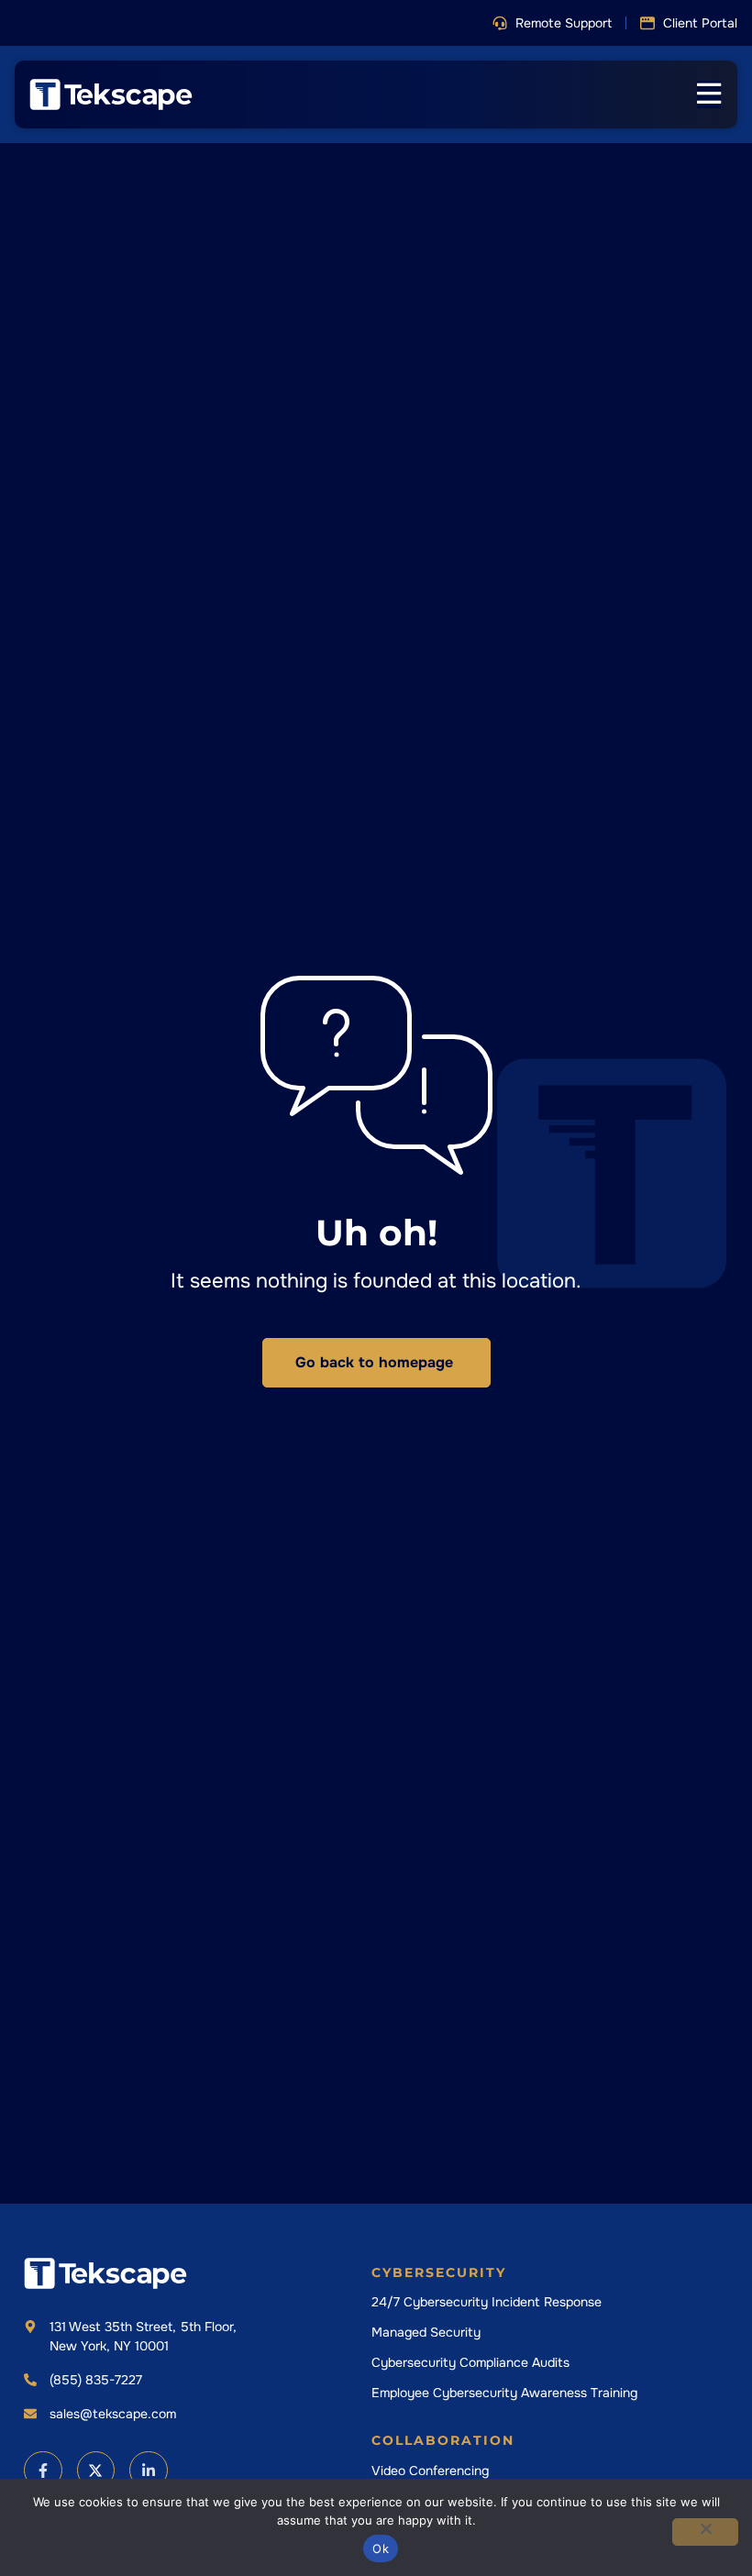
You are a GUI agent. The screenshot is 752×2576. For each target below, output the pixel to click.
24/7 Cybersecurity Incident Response (487, 2302)
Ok (381, 2548)
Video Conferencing (430, 2471)
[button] (552, 23)
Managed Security (426, 2332)
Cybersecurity (439, 2272)
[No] (705, 2532)
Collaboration (443, 2440)
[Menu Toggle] (709, 94)
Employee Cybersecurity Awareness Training (504, 2393)
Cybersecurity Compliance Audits (470, 2362)
